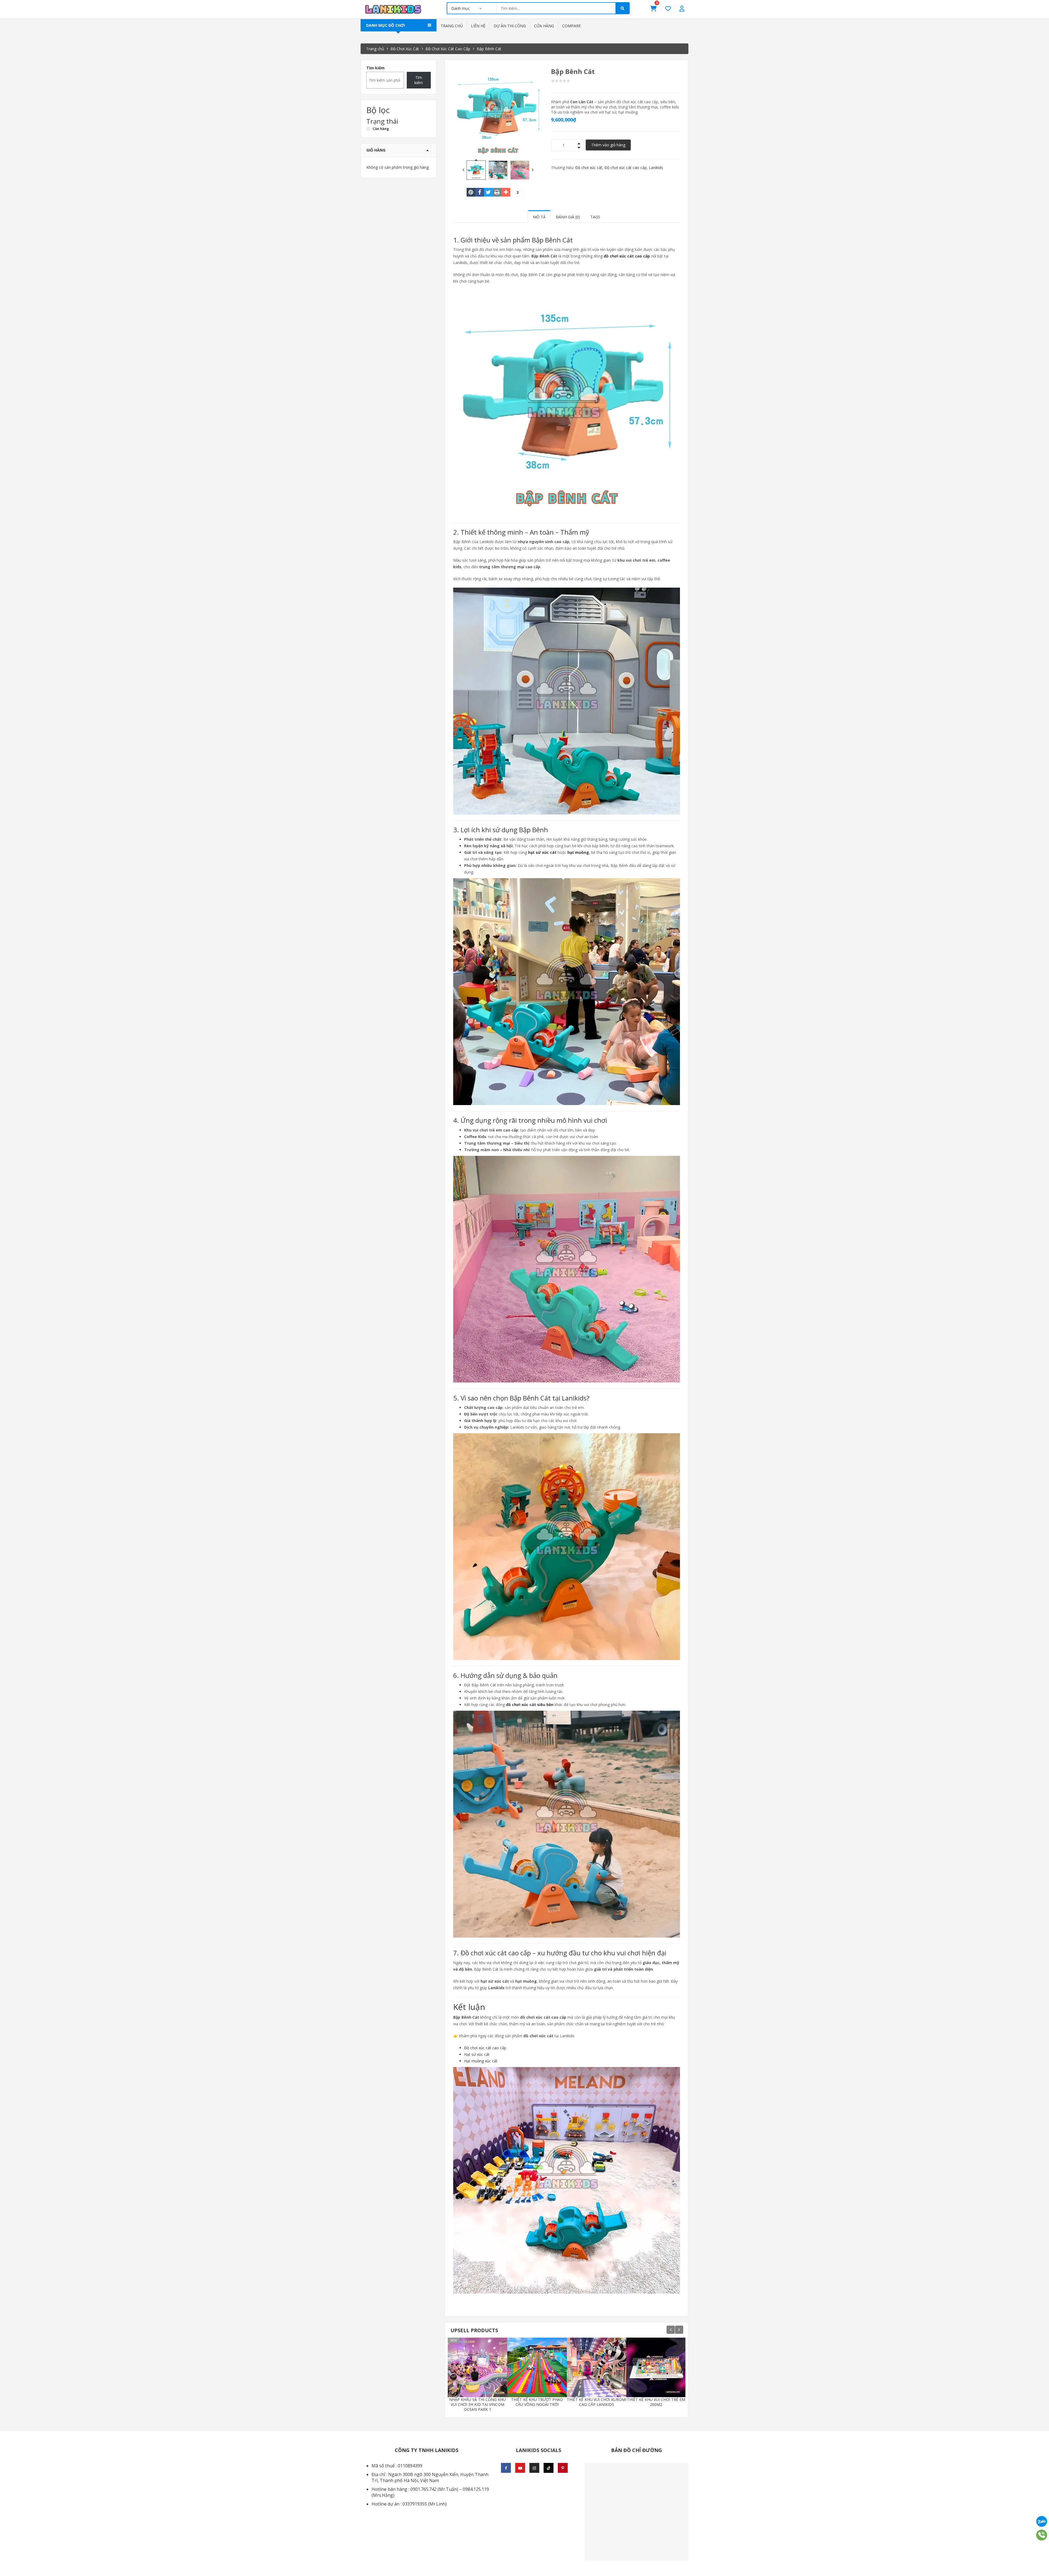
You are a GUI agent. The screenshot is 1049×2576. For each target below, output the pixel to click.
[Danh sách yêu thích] (668, 8)
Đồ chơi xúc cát (589, 168)
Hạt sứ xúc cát (477, 2054)
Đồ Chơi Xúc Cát (405, 49)
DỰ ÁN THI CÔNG (510, 26)
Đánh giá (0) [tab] (568, 217)
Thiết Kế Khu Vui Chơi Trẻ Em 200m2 (656, 2402)
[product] (491, 2386)
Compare (571, 26)
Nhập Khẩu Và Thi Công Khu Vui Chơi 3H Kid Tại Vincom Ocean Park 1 (477, 2405)
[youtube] (520, 2468)
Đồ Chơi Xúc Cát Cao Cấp (448, 49)
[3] (506, 192)
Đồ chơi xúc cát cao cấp (626, 168)
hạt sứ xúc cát (542, 852)
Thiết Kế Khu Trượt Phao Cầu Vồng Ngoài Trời (537, 2402)
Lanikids (656, 168)
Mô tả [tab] (539, 217)
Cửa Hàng (544, 26)
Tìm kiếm (375, 68)
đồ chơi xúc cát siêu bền (530, 1705)
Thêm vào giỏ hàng (608, 145)
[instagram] (534, 2468)
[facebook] (506, 2468)
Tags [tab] (595, 217)
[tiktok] (549, 2468)
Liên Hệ (478, 26)
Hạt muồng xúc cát (481, 2061)
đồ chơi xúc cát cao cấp (627, 256)
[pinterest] (563, 2468)
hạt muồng (578, 852)
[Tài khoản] (682, 8)
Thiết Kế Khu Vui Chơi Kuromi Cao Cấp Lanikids (597, 2402)
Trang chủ (452, 26)
